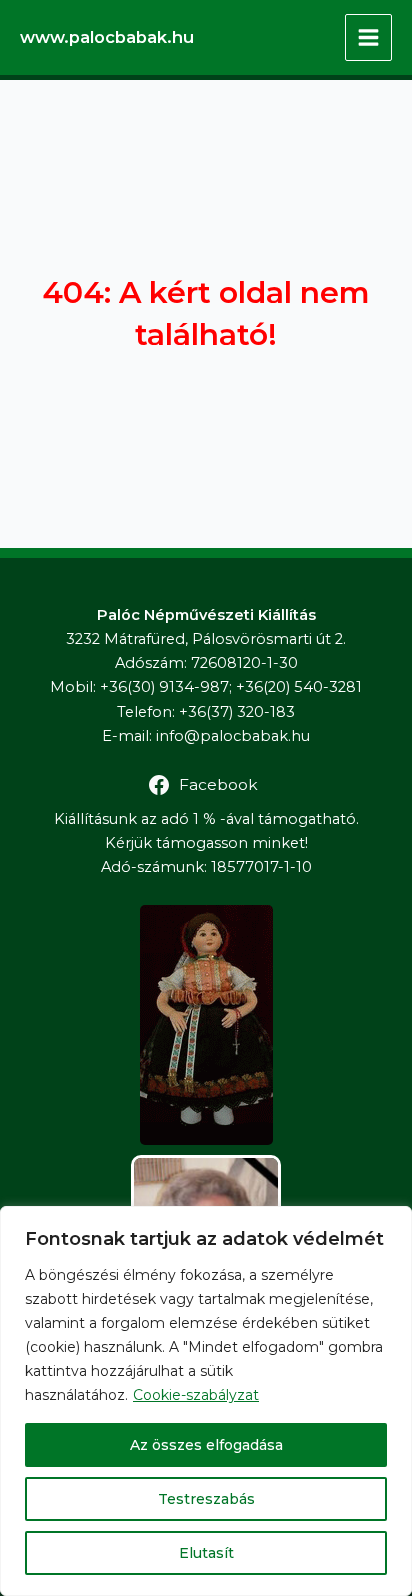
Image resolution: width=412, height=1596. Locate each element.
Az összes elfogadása (206, 1445)
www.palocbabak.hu (107, 37)
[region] (206, 1401)
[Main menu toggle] (368, 37)
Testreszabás (206, 1499)
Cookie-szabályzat (196, 1395)
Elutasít (206, 1553)
